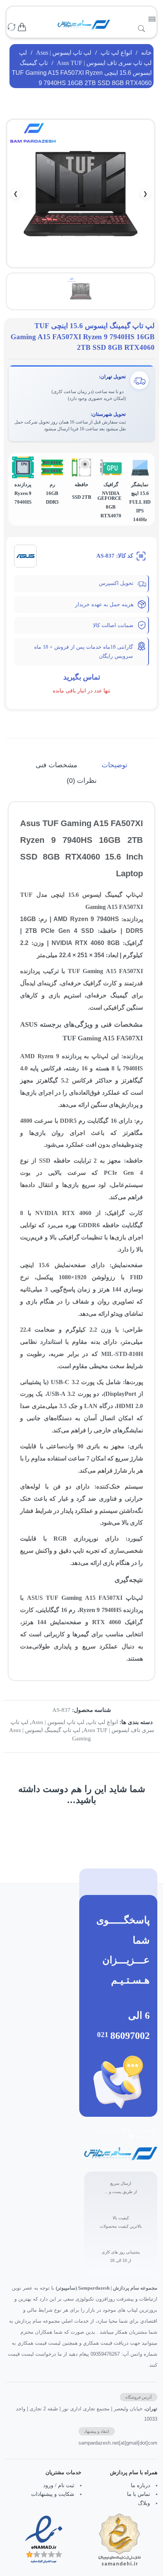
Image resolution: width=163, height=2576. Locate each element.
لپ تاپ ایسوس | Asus (64, 53)
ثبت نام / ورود (59, 2485)
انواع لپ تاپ (116, 53)
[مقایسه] (11, 28)
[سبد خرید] (22, 28)
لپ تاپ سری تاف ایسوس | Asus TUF (104, 63)
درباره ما (140, 2485)
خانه (146, 53)
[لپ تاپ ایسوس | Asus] (25, 555)
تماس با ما (139, 2494)
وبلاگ (144, 2503)
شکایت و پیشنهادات (53, 2494)
